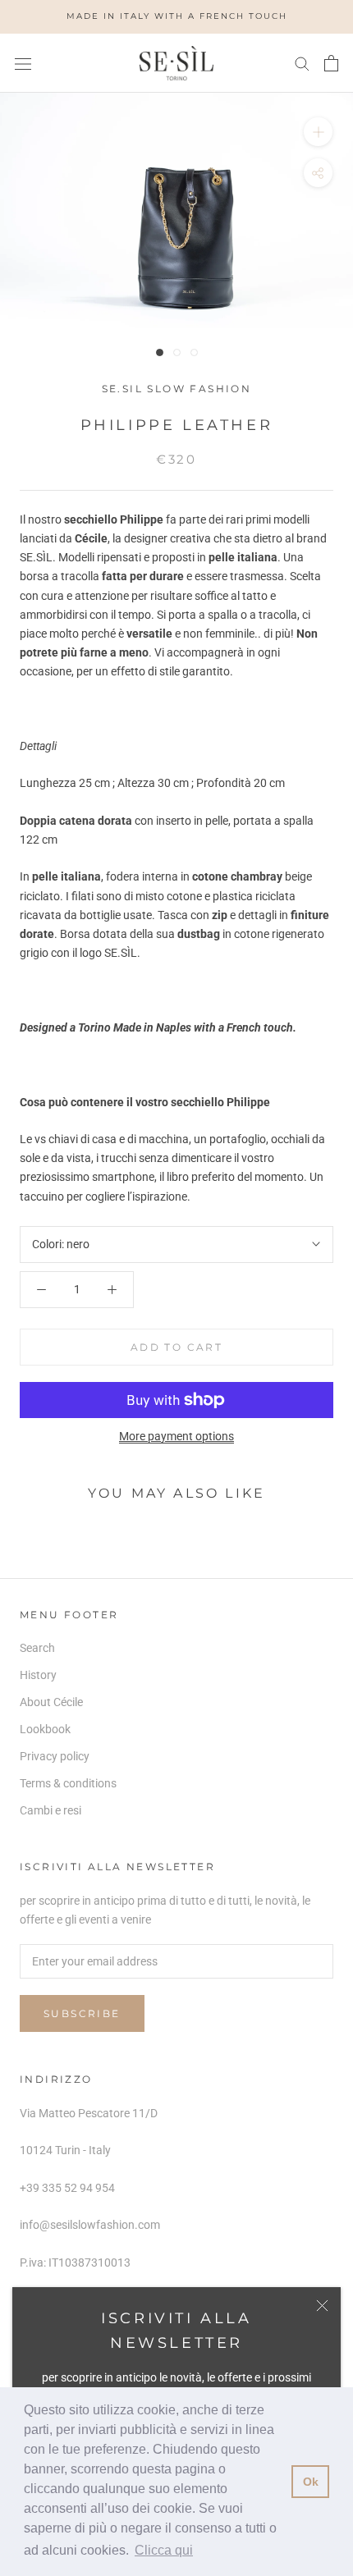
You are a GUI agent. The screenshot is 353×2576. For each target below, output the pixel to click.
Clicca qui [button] (164, 2550)
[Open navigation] (23, 63)
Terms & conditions (68, 1783)
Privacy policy (55, 1756)
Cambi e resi (50, 1810)
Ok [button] (311, 2482)
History (38, 1675)
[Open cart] (331, 63)
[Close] (322, 2306)
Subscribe (82, 2013)
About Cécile (51, 1702)
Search (37, 1648)
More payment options (176, 1436)
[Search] (302, 63)
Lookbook (45, 1729)
